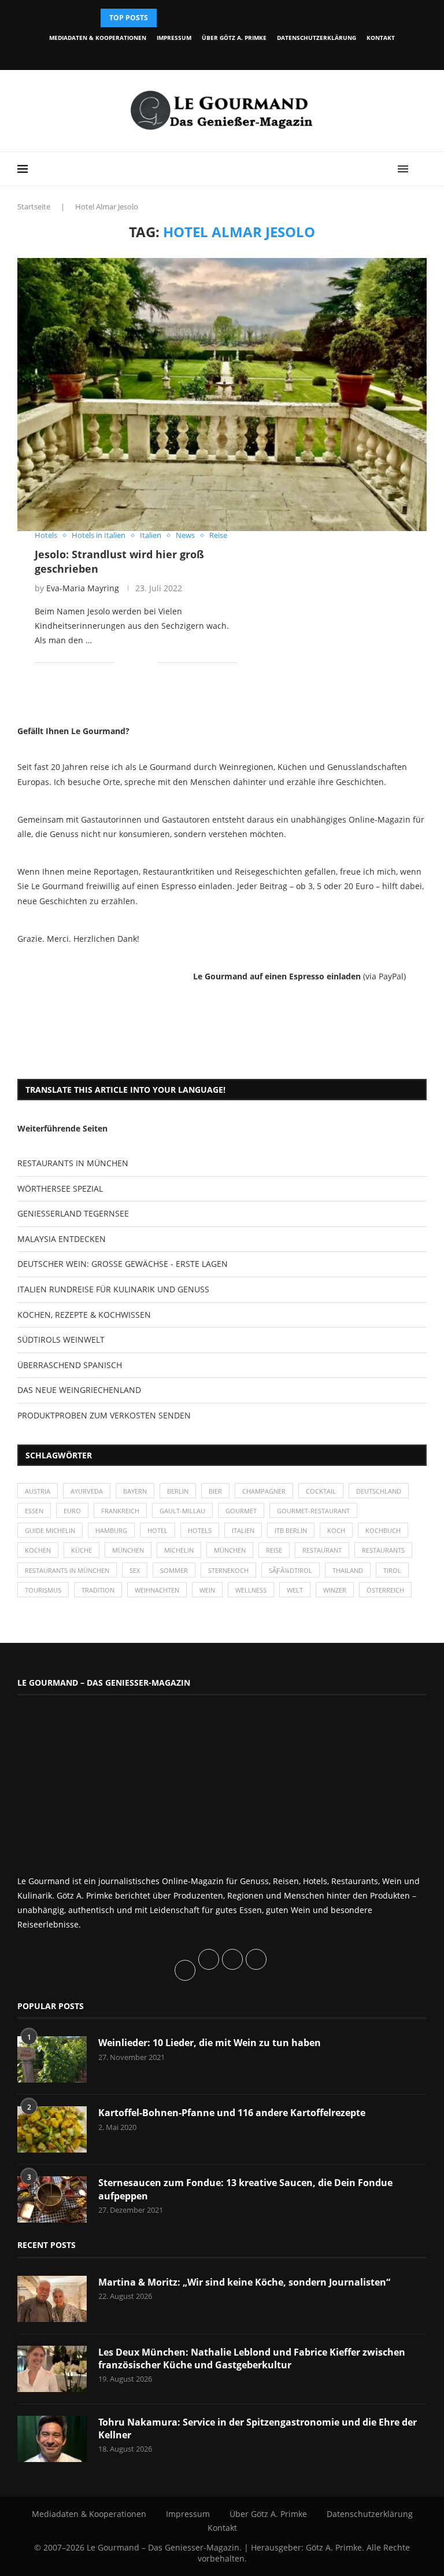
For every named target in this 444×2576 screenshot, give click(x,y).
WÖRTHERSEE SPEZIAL (60, 1189)
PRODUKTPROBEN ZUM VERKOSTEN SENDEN (104, 1415)
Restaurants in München (67, 1570)
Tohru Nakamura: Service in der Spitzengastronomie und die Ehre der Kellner (258, 2428)
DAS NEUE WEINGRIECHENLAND (79, 1390)
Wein (207, 1590)
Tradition (98, 1590)
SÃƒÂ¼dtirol (291, 1570)
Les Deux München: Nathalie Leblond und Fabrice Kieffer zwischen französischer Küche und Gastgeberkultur (252, 2358)
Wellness (251, 1590)
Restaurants (383, 1550)
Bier (215, 1491)
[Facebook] (178, 54)
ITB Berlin (291, 1530)
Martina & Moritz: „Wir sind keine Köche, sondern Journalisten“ (244, 2282)
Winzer (335, 1590)
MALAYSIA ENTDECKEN (62, 1239)
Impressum (174, 38)
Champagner (264, 1491)
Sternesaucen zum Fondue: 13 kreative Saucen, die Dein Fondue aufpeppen (245, 2189)
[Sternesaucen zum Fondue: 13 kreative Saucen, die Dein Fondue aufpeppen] (52, 2199)
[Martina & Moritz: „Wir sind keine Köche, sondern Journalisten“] (52, 2299)
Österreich (385, 1590)
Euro (72, 1511)
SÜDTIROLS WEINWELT (61, 1339)
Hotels (200, 1530)
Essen (34, 1511)
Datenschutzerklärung (317, 38)
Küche (82, 1550)
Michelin (179, 1550)
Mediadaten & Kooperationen (98, 38)
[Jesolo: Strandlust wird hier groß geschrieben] (222, 395)
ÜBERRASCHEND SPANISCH (70, 1365)
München (128, 1550)
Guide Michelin (50, 1530)
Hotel (158, 1530)
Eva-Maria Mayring (83, 588)
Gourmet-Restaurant (313, 1511)
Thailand (348, 1570)
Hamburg (111, 1530)
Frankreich (120, 1511)
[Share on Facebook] (132, 663)
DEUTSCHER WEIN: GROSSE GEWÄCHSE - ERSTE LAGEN (123, 1264)
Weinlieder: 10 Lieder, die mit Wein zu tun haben (210, 2043)
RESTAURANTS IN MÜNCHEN (73, 1163)
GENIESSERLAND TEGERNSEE (73, 1213)
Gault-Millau (182, 1511)
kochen (38, 1550)
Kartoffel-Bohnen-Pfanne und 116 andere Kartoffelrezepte (232, 2113)
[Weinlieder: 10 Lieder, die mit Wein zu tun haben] (52, 2059)
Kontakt (381, 38)
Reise (274, 1550)
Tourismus (43, 1590)
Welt (295, 1590)
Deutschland (379, 1491)
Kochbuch (383, 1530)
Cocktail (321, 1491)
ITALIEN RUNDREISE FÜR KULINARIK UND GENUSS (113, 1289)
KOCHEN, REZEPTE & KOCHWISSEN (84, 1315)
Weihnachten (157, 1590)
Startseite (34, 207)
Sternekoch (228, 1570)
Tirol (392, 1570)
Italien (243, 1530)
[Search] (421, 169)
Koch (336, 1530)
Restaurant (322, 1550)
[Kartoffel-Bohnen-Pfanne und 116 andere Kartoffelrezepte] (52, 2129)
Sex (135, 1570)
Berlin (178, 1491)
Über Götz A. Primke (234, 38)
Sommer (174, 1570)
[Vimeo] (257, 54)
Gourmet (241, 1511)
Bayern (135, 1491)
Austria (38, 1491)
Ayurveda (87, 1491)
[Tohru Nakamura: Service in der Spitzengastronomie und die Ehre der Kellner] (52, 2439)
